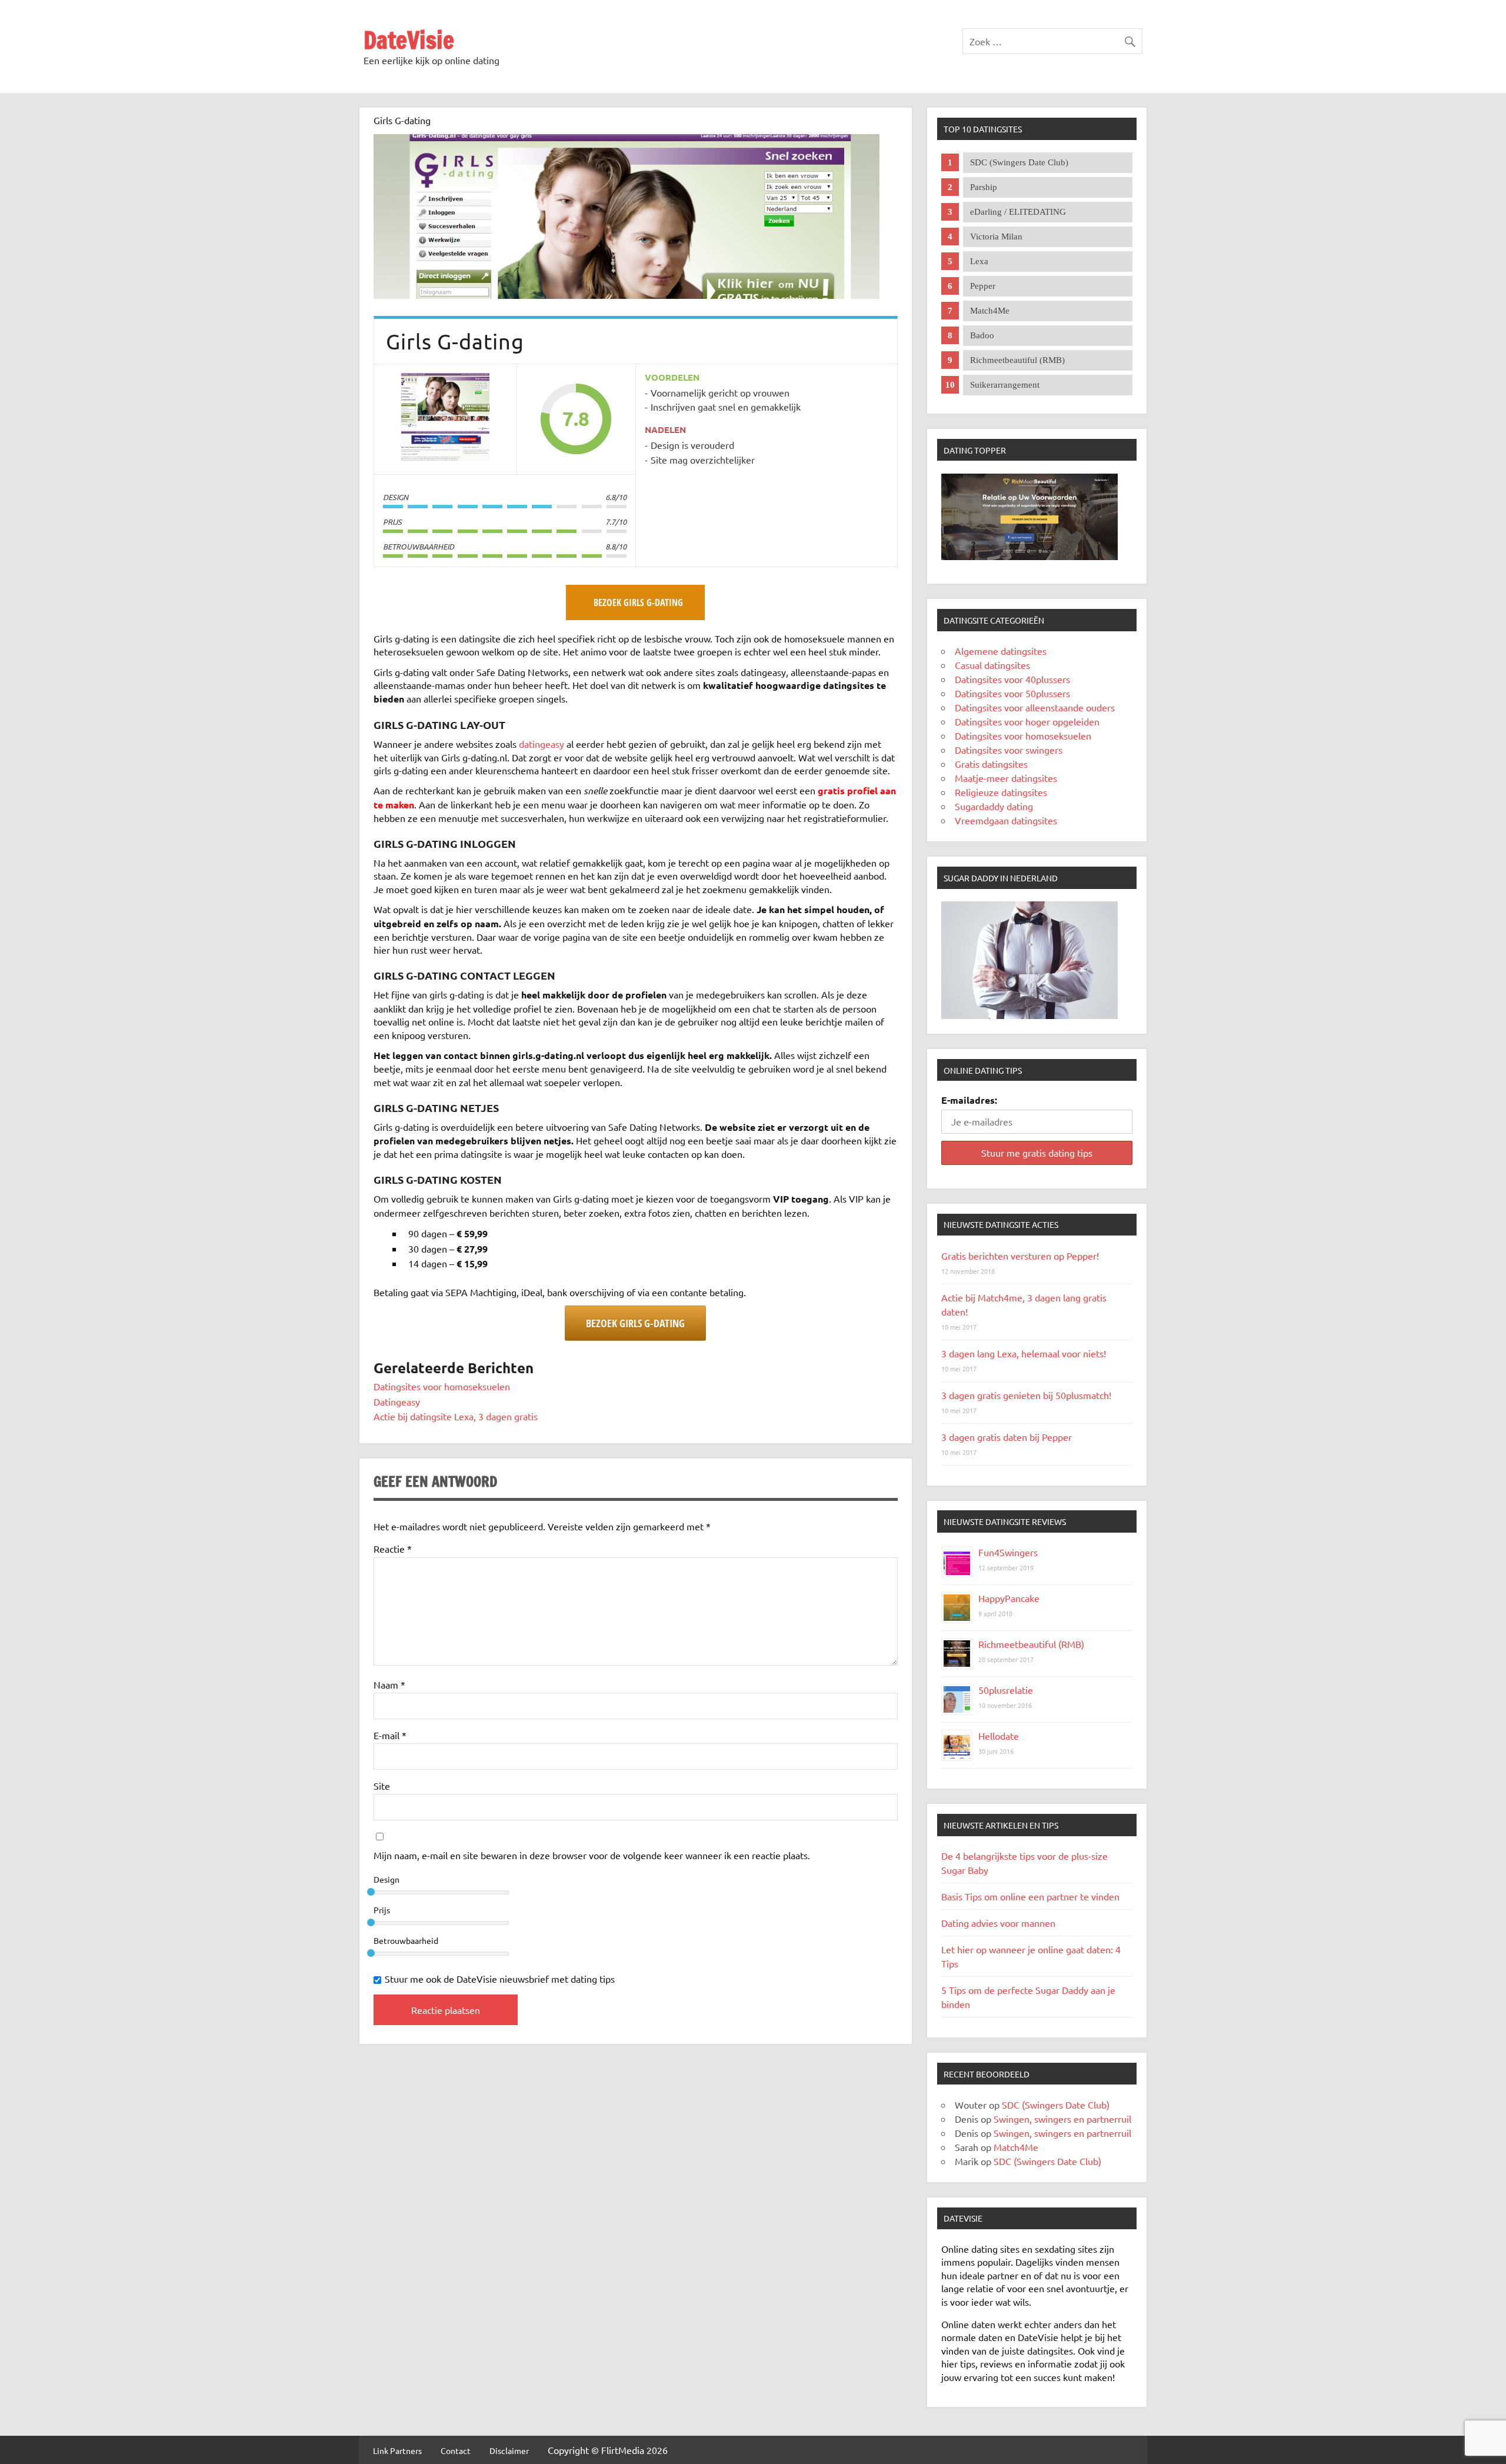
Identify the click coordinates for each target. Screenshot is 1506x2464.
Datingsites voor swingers (1009, 750)
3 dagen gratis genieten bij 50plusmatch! (1026, 1395)
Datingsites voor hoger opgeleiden (1027, 721)
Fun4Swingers (1008, 1552)
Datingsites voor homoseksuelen (442, 1386)
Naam (389, 1684)
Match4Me (1016, 2147)
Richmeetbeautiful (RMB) (1031, 1644)
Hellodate (999, 1736)
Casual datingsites (992, 665)
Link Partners (397, 2450)
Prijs (382, 1910)
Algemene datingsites (1001, 651)
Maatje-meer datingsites (1006, 778)
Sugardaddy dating (994, 806)
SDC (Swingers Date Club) (1056, 2105)
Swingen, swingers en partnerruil (1062, 2119)
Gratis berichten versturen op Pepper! (1020, 1256)
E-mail (390, 1735)
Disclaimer (509, 2450)
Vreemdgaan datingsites (1006, 820)
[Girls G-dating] (627, 295)
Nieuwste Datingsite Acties (1001, 1224)
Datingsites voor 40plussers (1012, 679)
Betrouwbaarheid (406, 1940)
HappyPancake (1009, 1598)
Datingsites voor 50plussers (1012, 693)
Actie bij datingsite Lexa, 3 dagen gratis (456, 1416)
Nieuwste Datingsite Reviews (1005, 1521)
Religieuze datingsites (1001, 792)
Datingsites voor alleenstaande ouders (1035, 707)
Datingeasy (397, 1401)
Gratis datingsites (991, 764)
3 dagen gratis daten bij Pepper (1007, 1437)
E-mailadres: (969, 1100)
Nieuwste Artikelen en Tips (1001, 1825)
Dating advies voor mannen (998, 1923)
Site (382, 1786)
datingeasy (543, 744)
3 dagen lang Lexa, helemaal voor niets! (1024, 1353)
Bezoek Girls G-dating (635, 1323)
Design (387, 1879)
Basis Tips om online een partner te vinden (1030, 1896)
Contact (456, 2450)
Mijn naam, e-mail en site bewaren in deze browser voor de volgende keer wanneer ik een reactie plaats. (592, 1855)
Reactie (393, 1549)
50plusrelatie (1006, 1690)
